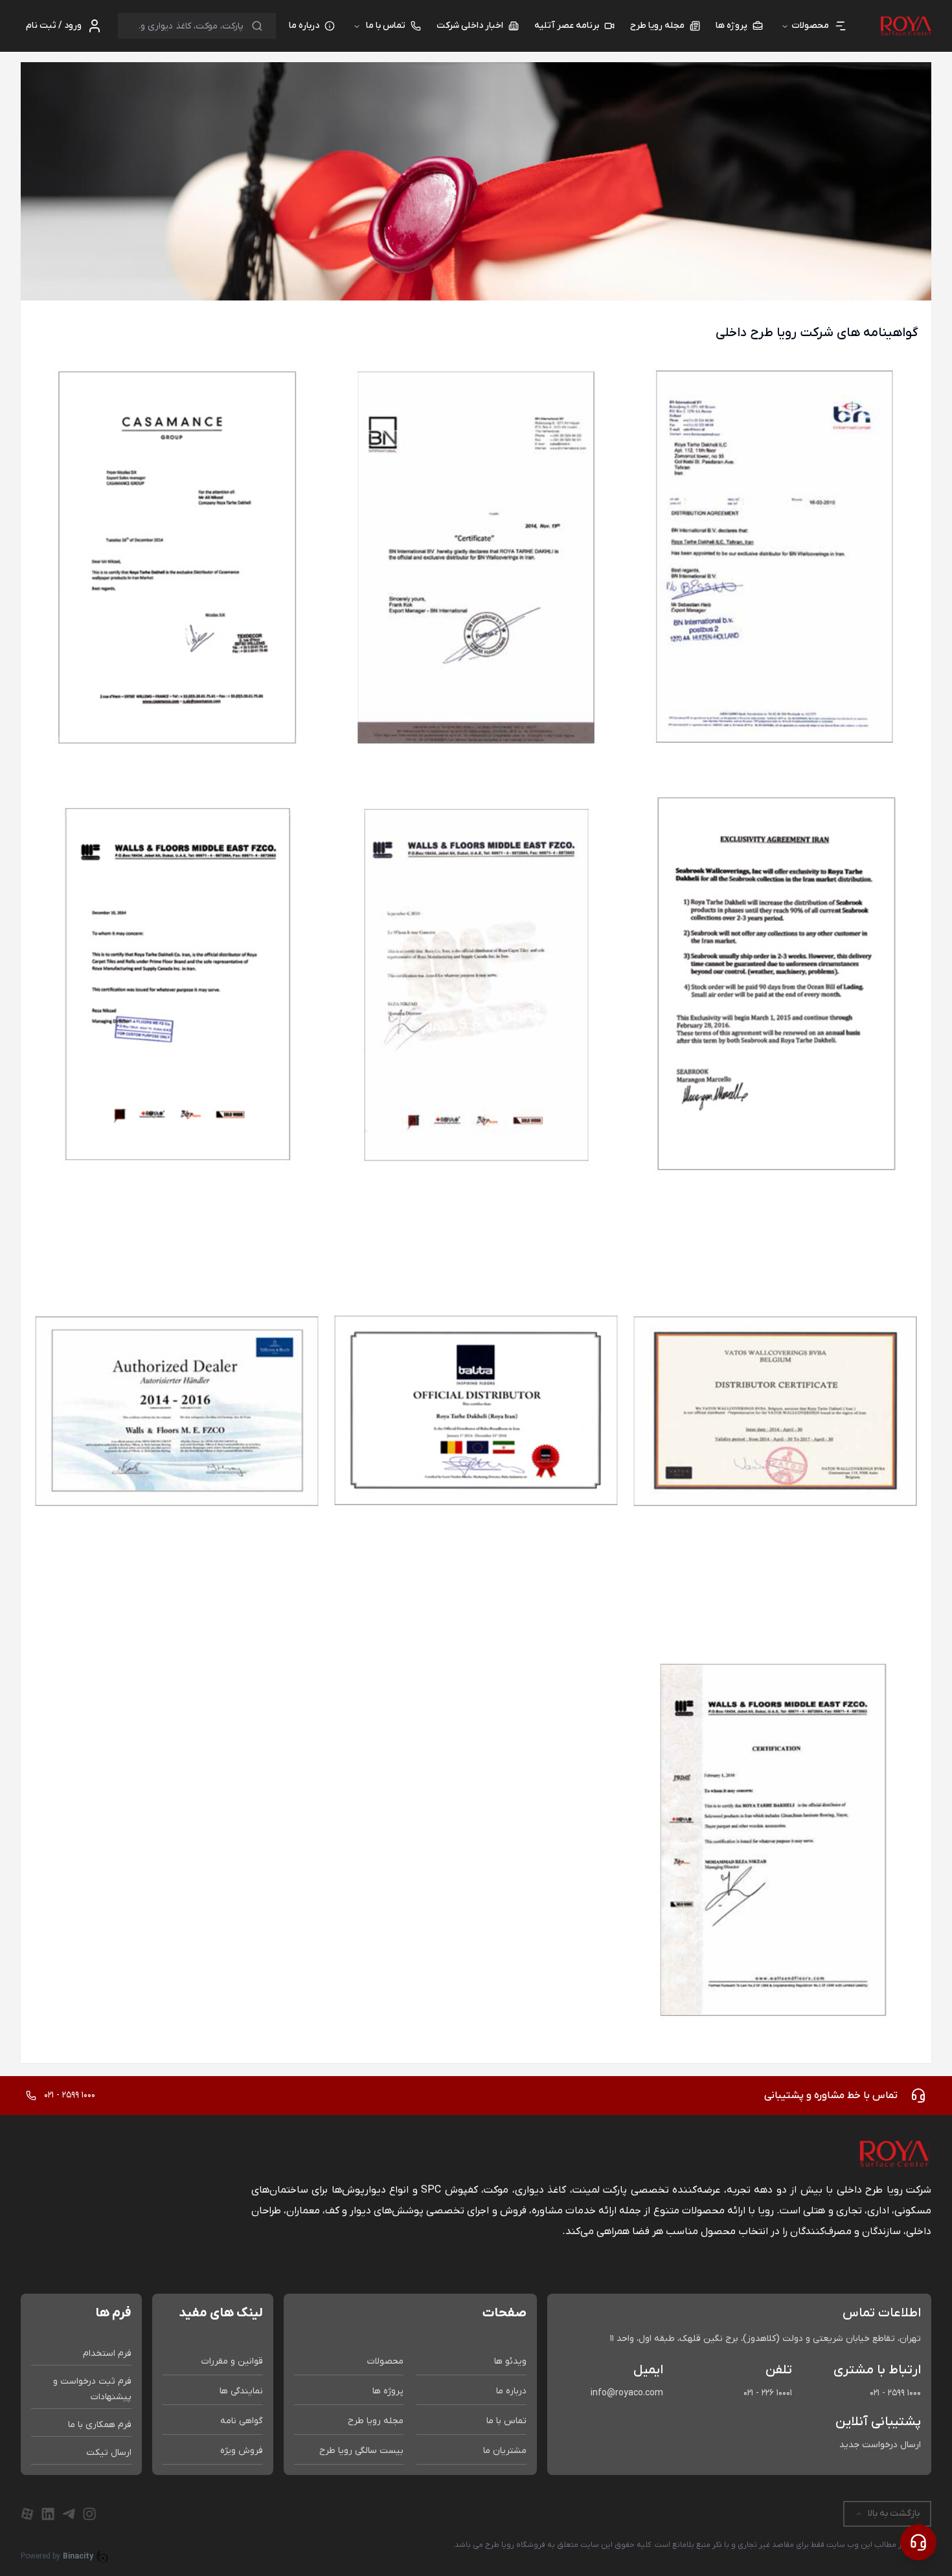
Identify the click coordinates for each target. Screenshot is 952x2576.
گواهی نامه (242, 2421)
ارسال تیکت (109, 2453)
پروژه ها (388, 2391)
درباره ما (511, 2391)
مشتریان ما (505, 2451)
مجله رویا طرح (376, 2421)
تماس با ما (386, 26)
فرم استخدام (107, 2354)
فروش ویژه (242, 2451)
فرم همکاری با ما (100, 2425)
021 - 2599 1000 (895, 2393)
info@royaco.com (627, 2393)
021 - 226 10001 (768, 2393)
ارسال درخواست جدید (880, 2445)
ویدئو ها (510, 2361)
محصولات (385, 2361)
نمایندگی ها (241, 2391)
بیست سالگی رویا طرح (361, 2451)
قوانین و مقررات (232, 2361)
